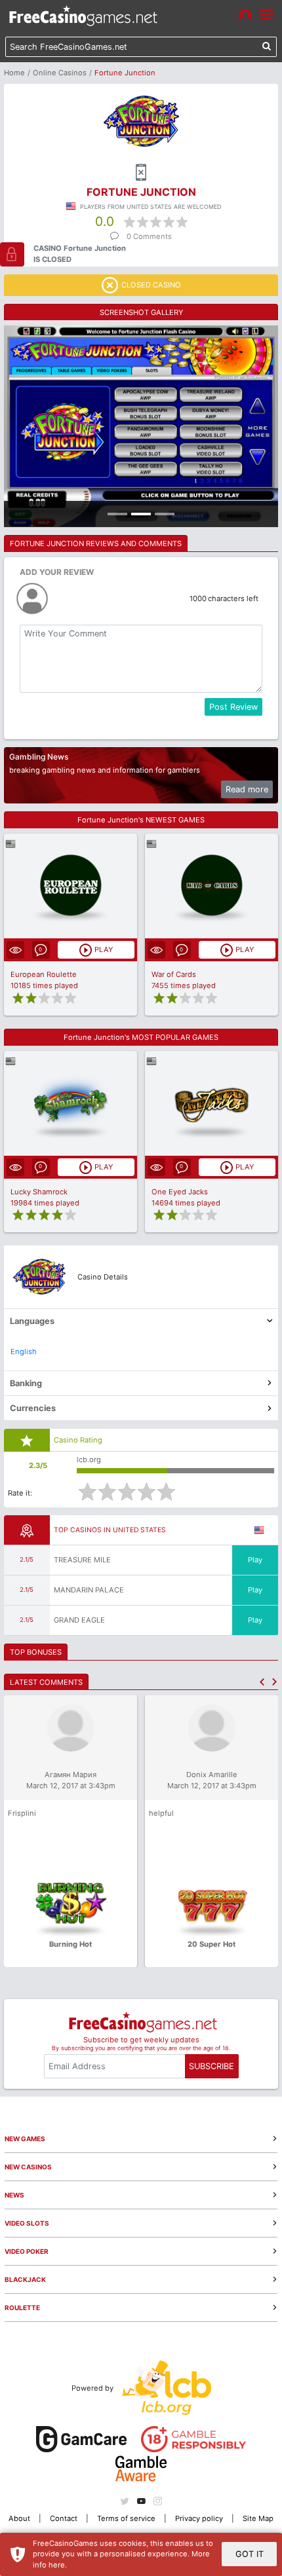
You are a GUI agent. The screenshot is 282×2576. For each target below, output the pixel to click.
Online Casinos (60, 73)
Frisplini (22, 1813)
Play (255, 1560)
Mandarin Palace (89, 1590)
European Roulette (44, 974)
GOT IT (250, 2554)
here (57, 2565)
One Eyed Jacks (180, 1192)
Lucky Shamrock (39, 1192)
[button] (262, 1682)
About (19, 2518)
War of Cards (174, 974)
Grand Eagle (79, 1620)
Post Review (233, 707)
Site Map (258, 2518)
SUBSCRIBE (211, 2066)
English (24, 1352)
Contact (64, 2518)
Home (14, 73)
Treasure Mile (82, 1560)
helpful (161, 1813)
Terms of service (126, 2518)
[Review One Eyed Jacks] (211, 1103)
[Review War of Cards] (211, 886)
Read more (247, 789)
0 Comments (149, 236)
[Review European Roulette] (70, 886)
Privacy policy (199, 2518)
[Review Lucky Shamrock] (70, 1103)
